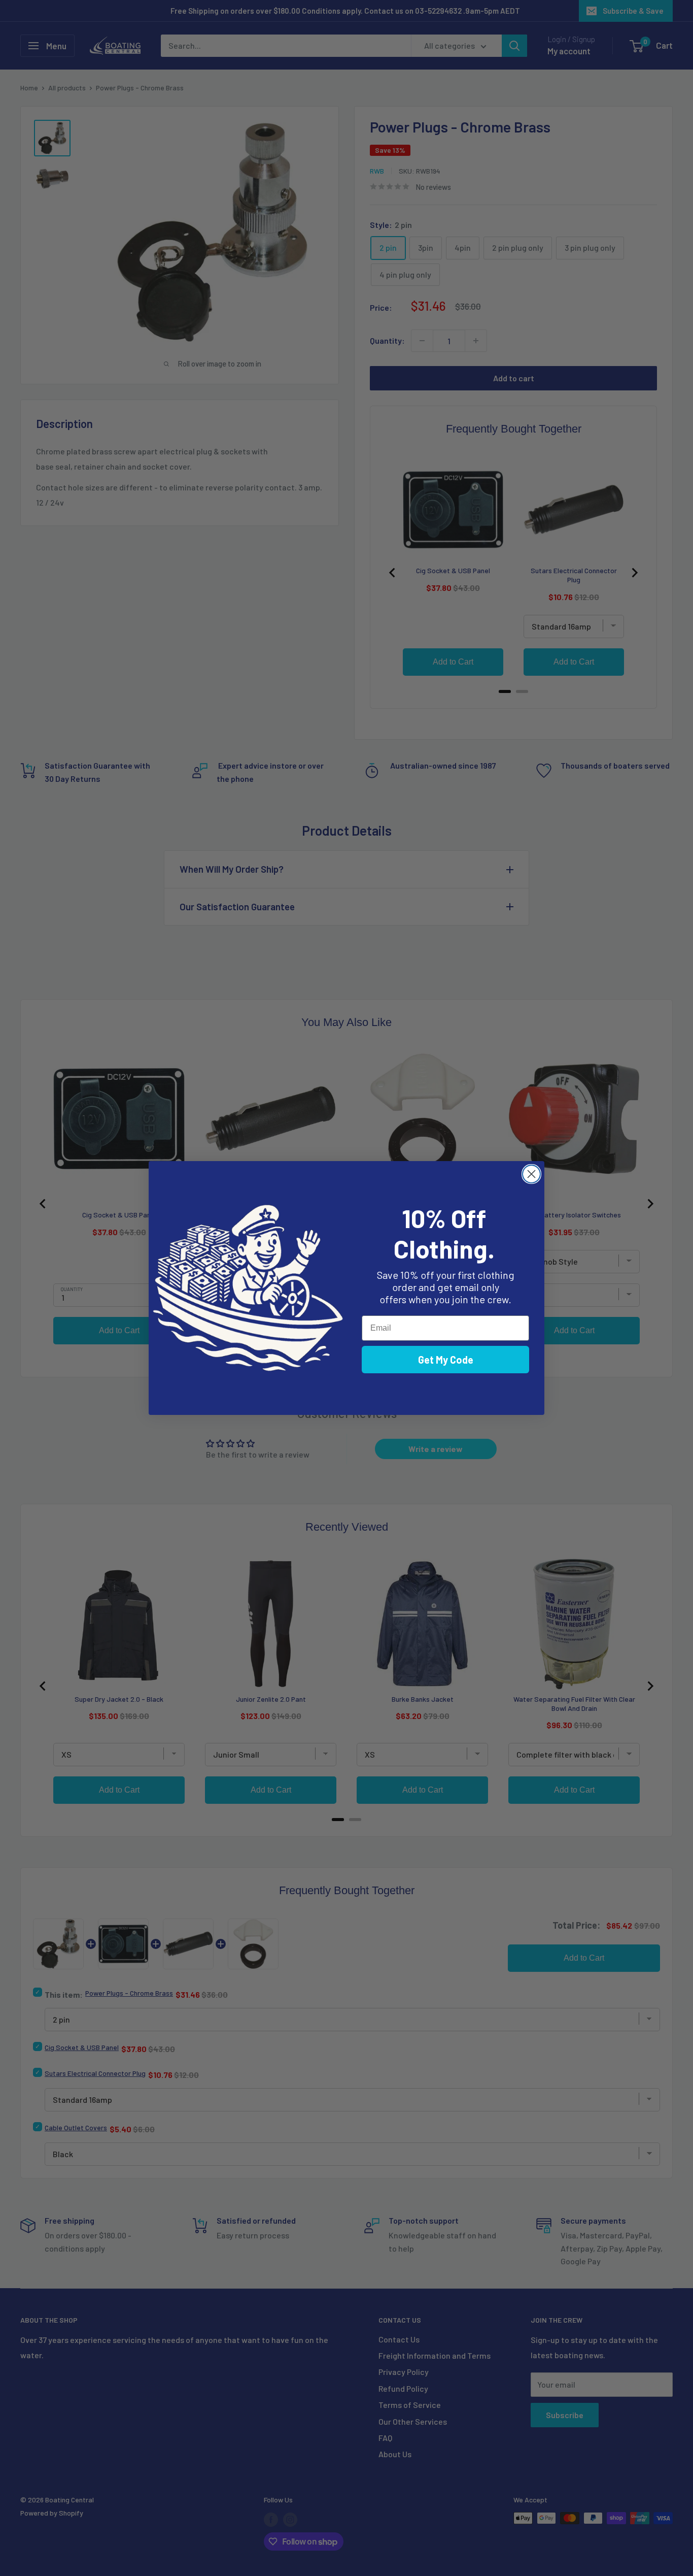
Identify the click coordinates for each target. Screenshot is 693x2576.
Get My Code (446, 1360)
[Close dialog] (531, 1174)
